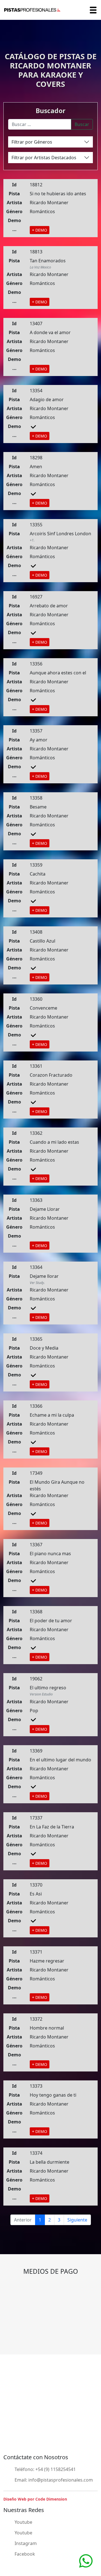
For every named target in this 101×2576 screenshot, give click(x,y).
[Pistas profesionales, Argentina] (32, 10)
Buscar (82, 124)
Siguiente (77, 2220)
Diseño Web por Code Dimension (35, 2499)
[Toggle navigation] (93, 10)
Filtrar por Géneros (32, 142)
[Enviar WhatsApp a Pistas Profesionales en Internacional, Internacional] (86, 2560)
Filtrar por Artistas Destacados (44, 158)
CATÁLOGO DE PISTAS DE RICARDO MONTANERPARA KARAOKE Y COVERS (51, 70)
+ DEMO (40, 230)
